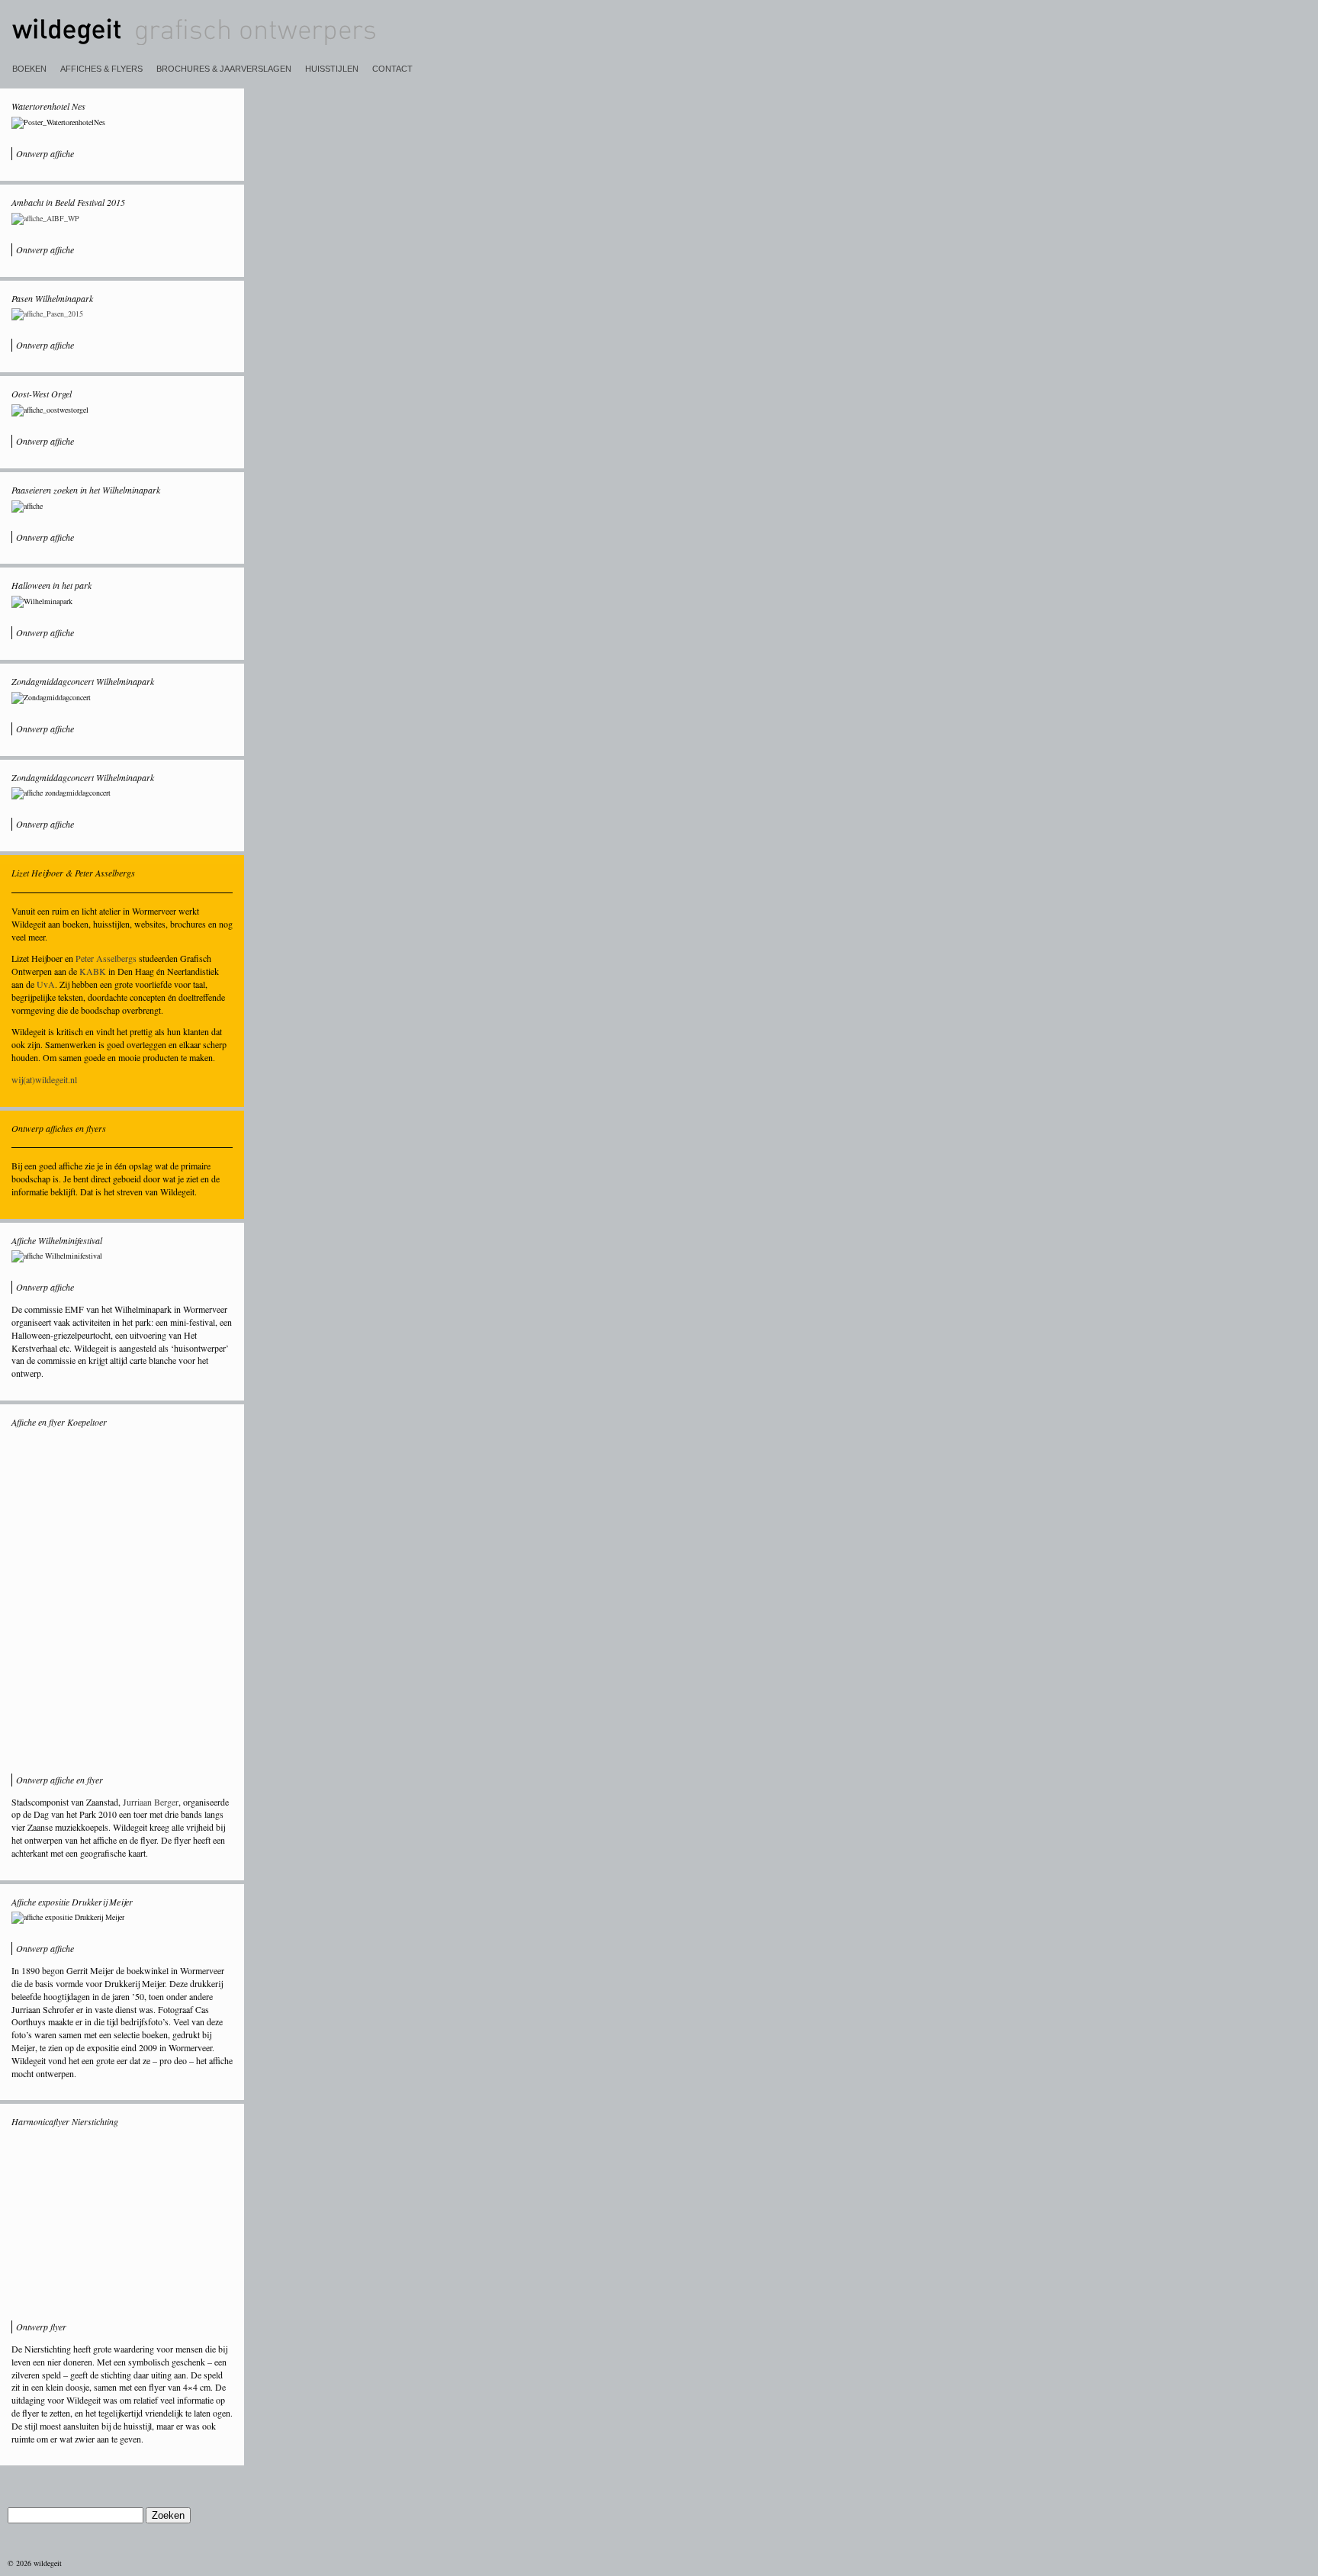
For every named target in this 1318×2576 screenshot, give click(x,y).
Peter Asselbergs (106, 958)
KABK (93, 971)
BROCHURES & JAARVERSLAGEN (224, 69)
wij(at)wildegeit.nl (44, 1079)
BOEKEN (29, 69)
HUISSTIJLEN (332, 69)
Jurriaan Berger (151, 1802)
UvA (46, 984)
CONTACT (392, 69)
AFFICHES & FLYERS (101, 69)
